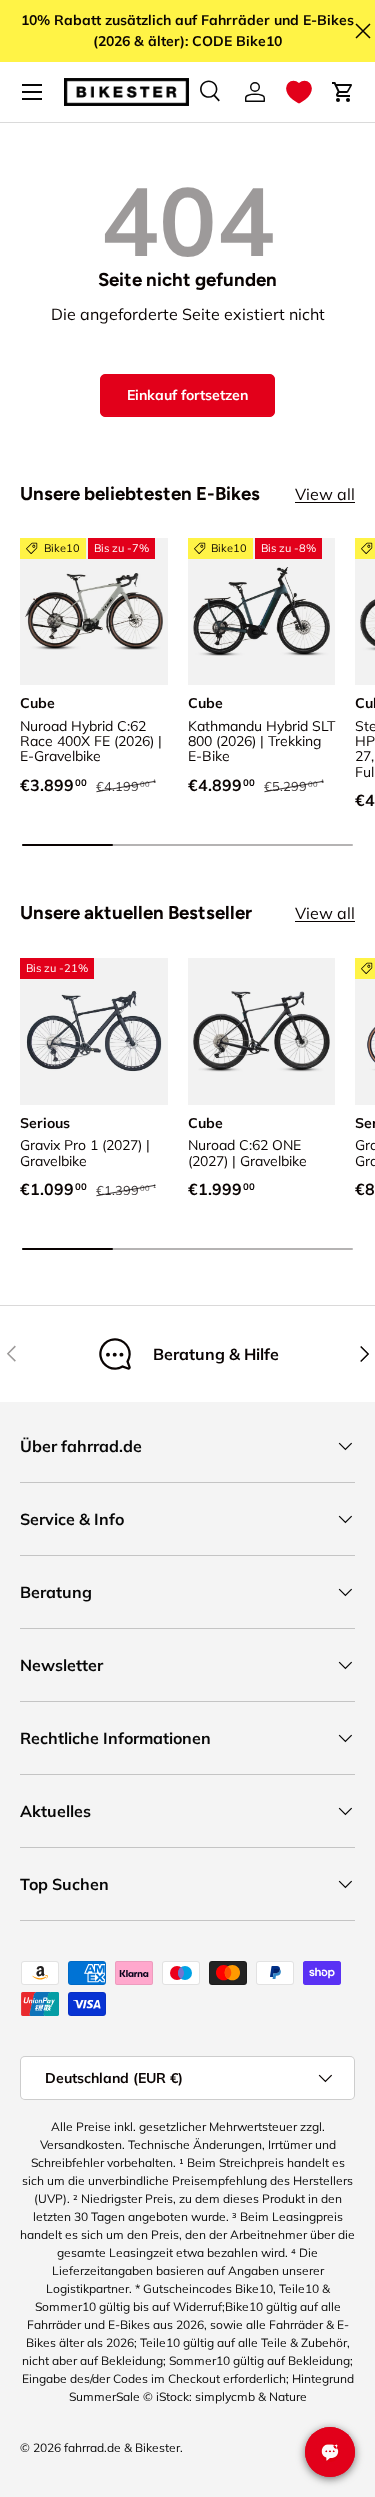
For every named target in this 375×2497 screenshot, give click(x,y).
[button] (299, 92)
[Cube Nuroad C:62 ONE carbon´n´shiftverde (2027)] (262, 1032)
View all (325, 494)
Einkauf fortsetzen (187, 395)
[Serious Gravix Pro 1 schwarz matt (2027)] (94, 1032)
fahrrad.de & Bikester (122, 2447)
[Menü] (32, 92)
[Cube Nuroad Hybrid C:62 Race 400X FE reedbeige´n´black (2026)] (94, 612)
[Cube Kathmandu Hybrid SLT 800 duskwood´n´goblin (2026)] (262, 612)
